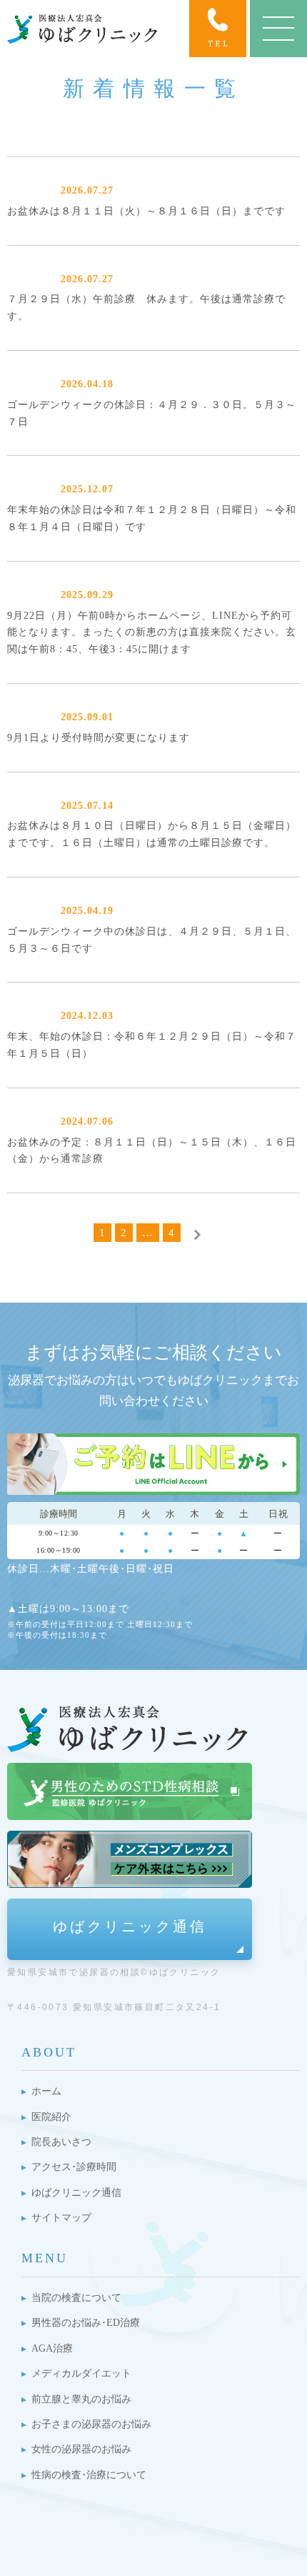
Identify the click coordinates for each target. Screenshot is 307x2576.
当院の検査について (76, 2298)
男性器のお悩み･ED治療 (86, 2323)
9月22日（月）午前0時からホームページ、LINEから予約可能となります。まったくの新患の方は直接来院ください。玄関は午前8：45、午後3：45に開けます (152, 633)
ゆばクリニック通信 (130, 1926)
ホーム (46, 2091)
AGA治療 (52, 2348)
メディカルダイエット (81, 2373)
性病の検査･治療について (89, 2475)
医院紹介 (51, 2117)
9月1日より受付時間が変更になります (99, 738)
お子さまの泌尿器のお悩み (91, 2424)
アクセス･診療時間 (74, 2167)
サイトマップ (61, 2218)
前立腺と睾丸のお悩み (81, 2399)
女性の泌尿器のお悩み (81, 2449)
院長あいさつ (61, 2142)
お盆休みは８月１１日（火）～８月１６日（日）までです (146, 211)
